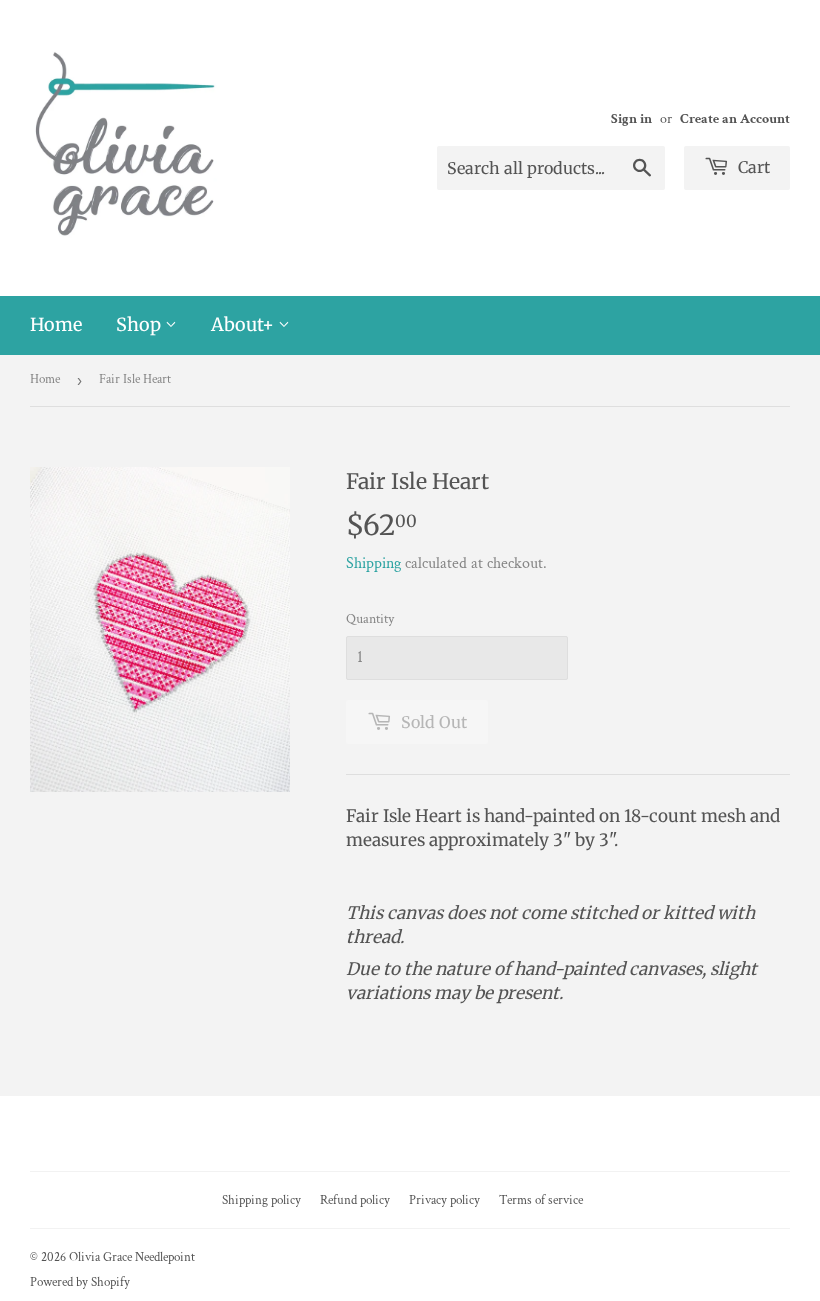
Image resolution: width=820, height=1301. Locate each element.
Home (56, 324)
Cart (752, 167)
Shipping (373, 563)
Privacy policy (444, 1200)
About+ (244, 324)
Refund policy (355, 1200)
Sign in (631, 119)
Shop (140, 324)
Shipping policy (261, 1200)
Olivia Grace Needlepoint (132, 1257)
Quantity (370, 619)
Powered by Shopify (80, 1282)
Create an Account (735, 119)
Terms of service (541, 1200)
